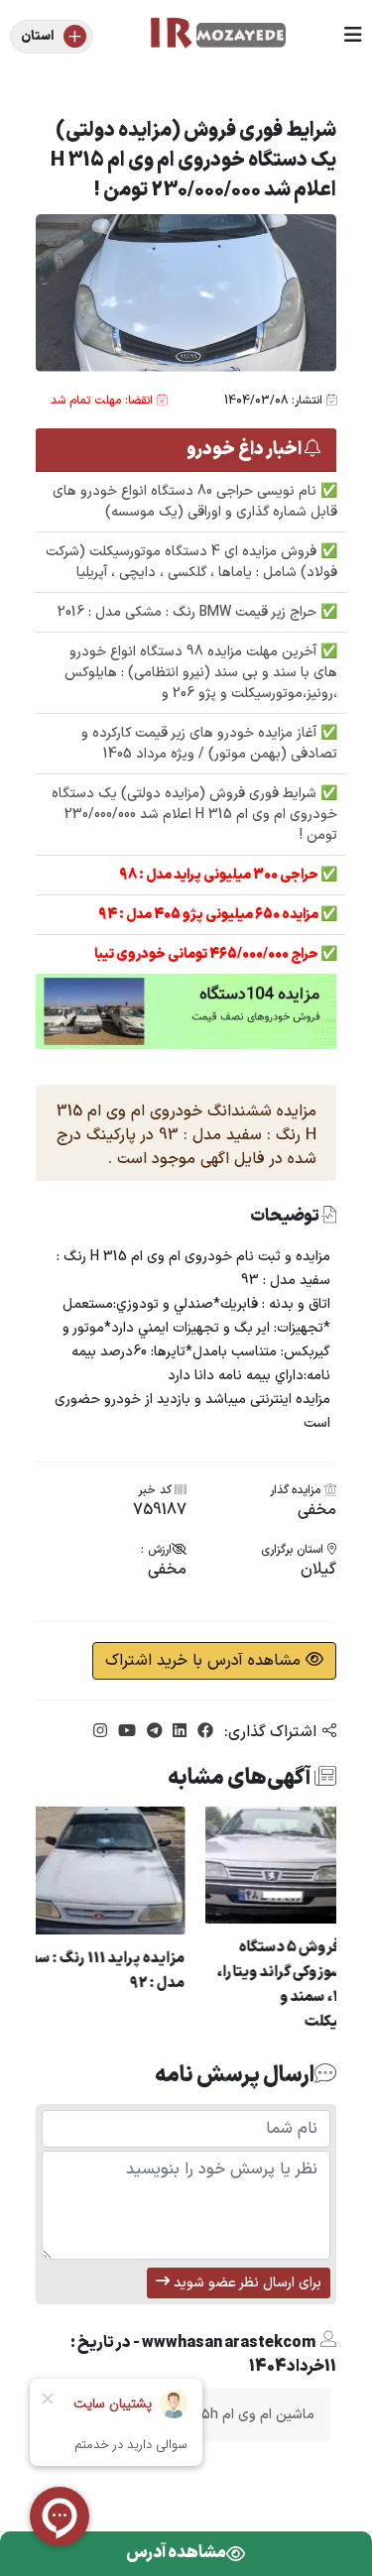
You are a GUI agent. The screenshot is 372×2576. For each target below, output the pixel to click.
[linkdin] (177, 1732)
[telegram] (152, 1732)
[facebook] (203, 1732)
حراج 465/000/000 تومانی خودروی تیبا (207, 954)
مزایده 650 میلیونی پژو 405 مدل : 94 (209, 915)
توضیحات (286, 1217)
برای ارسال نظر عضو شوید (246, 2283)
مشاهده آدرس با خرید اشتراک (205, 1661)
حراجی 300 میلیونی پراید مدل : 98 (220, 875)
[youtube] (124, 1732)
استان (37, 37)
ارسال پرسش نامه (235, 2075)
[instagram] (100, 1732)
